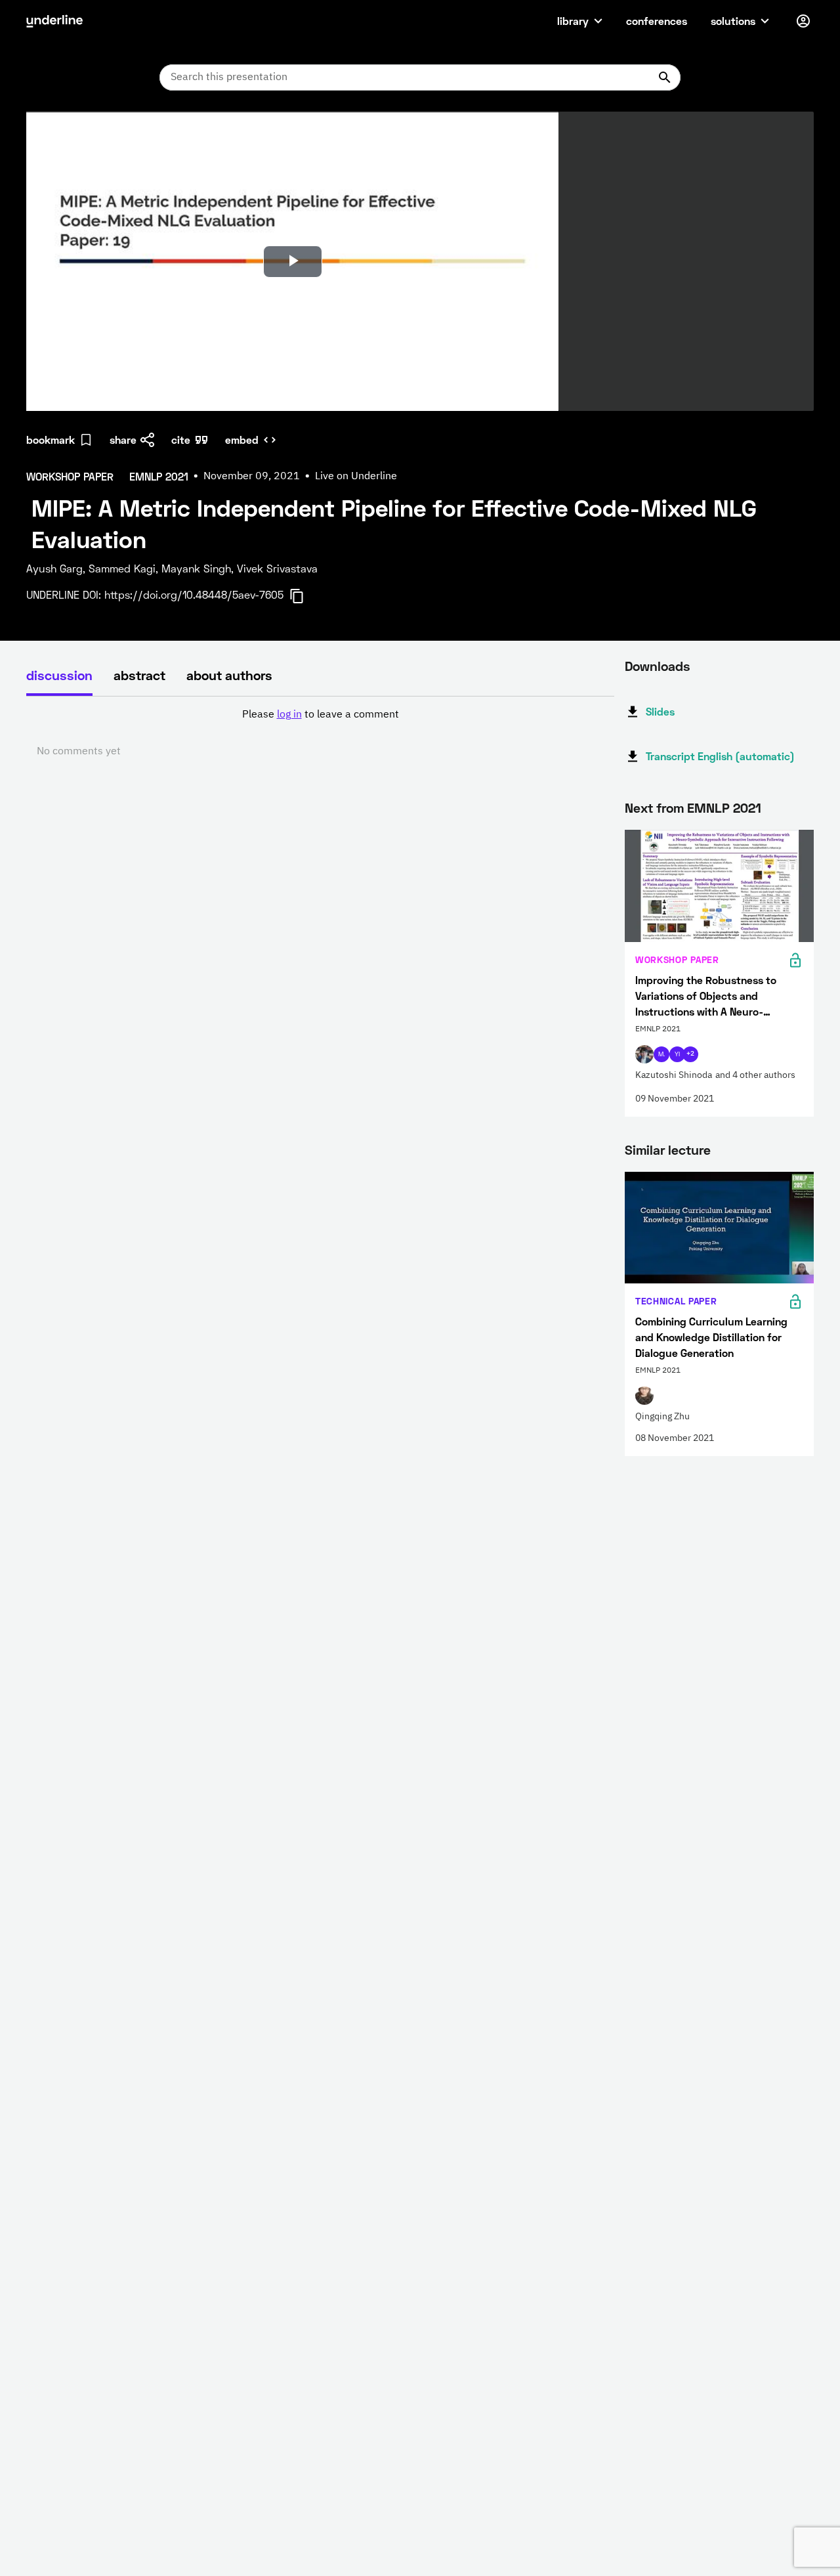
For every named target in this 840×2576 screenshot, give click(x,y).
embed (242, 440)
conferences (657, 21)
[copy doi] (304, 596)
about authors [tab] (229, 675)
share (123, 440)
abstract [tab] (139, 675)
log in (289, 715)
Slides (660, 711)
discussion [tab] (59, 675)
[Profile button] (803, 21)
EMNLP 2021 (724, 807)
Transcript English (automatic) (720, 756)
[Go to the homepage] (54, 21)
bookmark (51, 440)
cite (181, 440)
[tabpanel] (320, 733)
